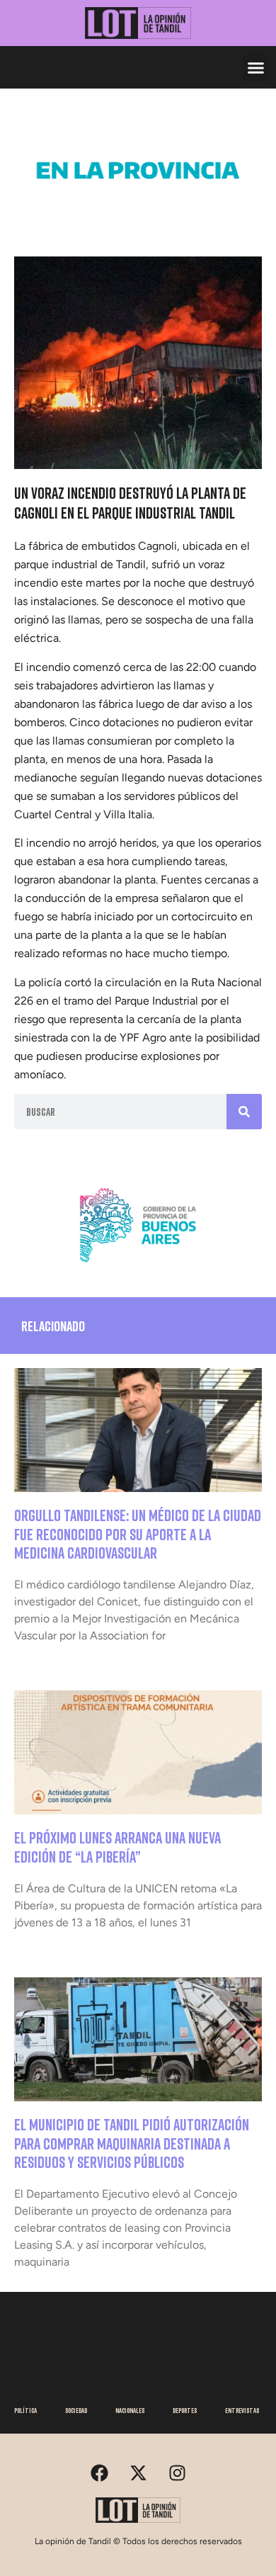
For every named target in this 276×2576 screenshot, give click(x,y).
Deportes (185, 2410)
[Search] (244, 1112)
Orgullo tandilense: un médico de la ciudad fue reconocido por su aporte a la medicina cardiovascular (138, 1534)
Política (25, 2410)
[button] (256, 67)
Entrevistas (242, 2410)
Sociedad (76, 2410)
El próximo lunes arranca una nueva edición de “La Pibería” (117, 1847)
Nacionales (130, 2410)
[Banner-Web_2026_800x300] (138, 1267)
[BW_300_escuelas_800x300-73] (138, 213)
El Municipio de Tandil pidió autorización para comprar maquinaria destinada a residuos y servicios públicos (132, 2143)
